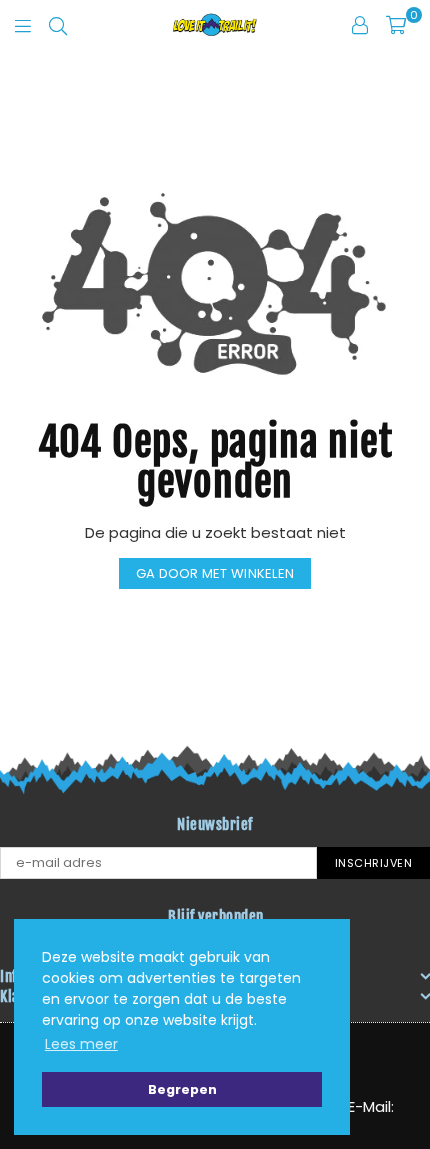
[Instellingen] (360, 25)
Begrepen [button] (182, 1089)
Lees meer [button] (81, 1044)
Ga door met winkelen (215, 573)
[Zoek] (58, 25)
